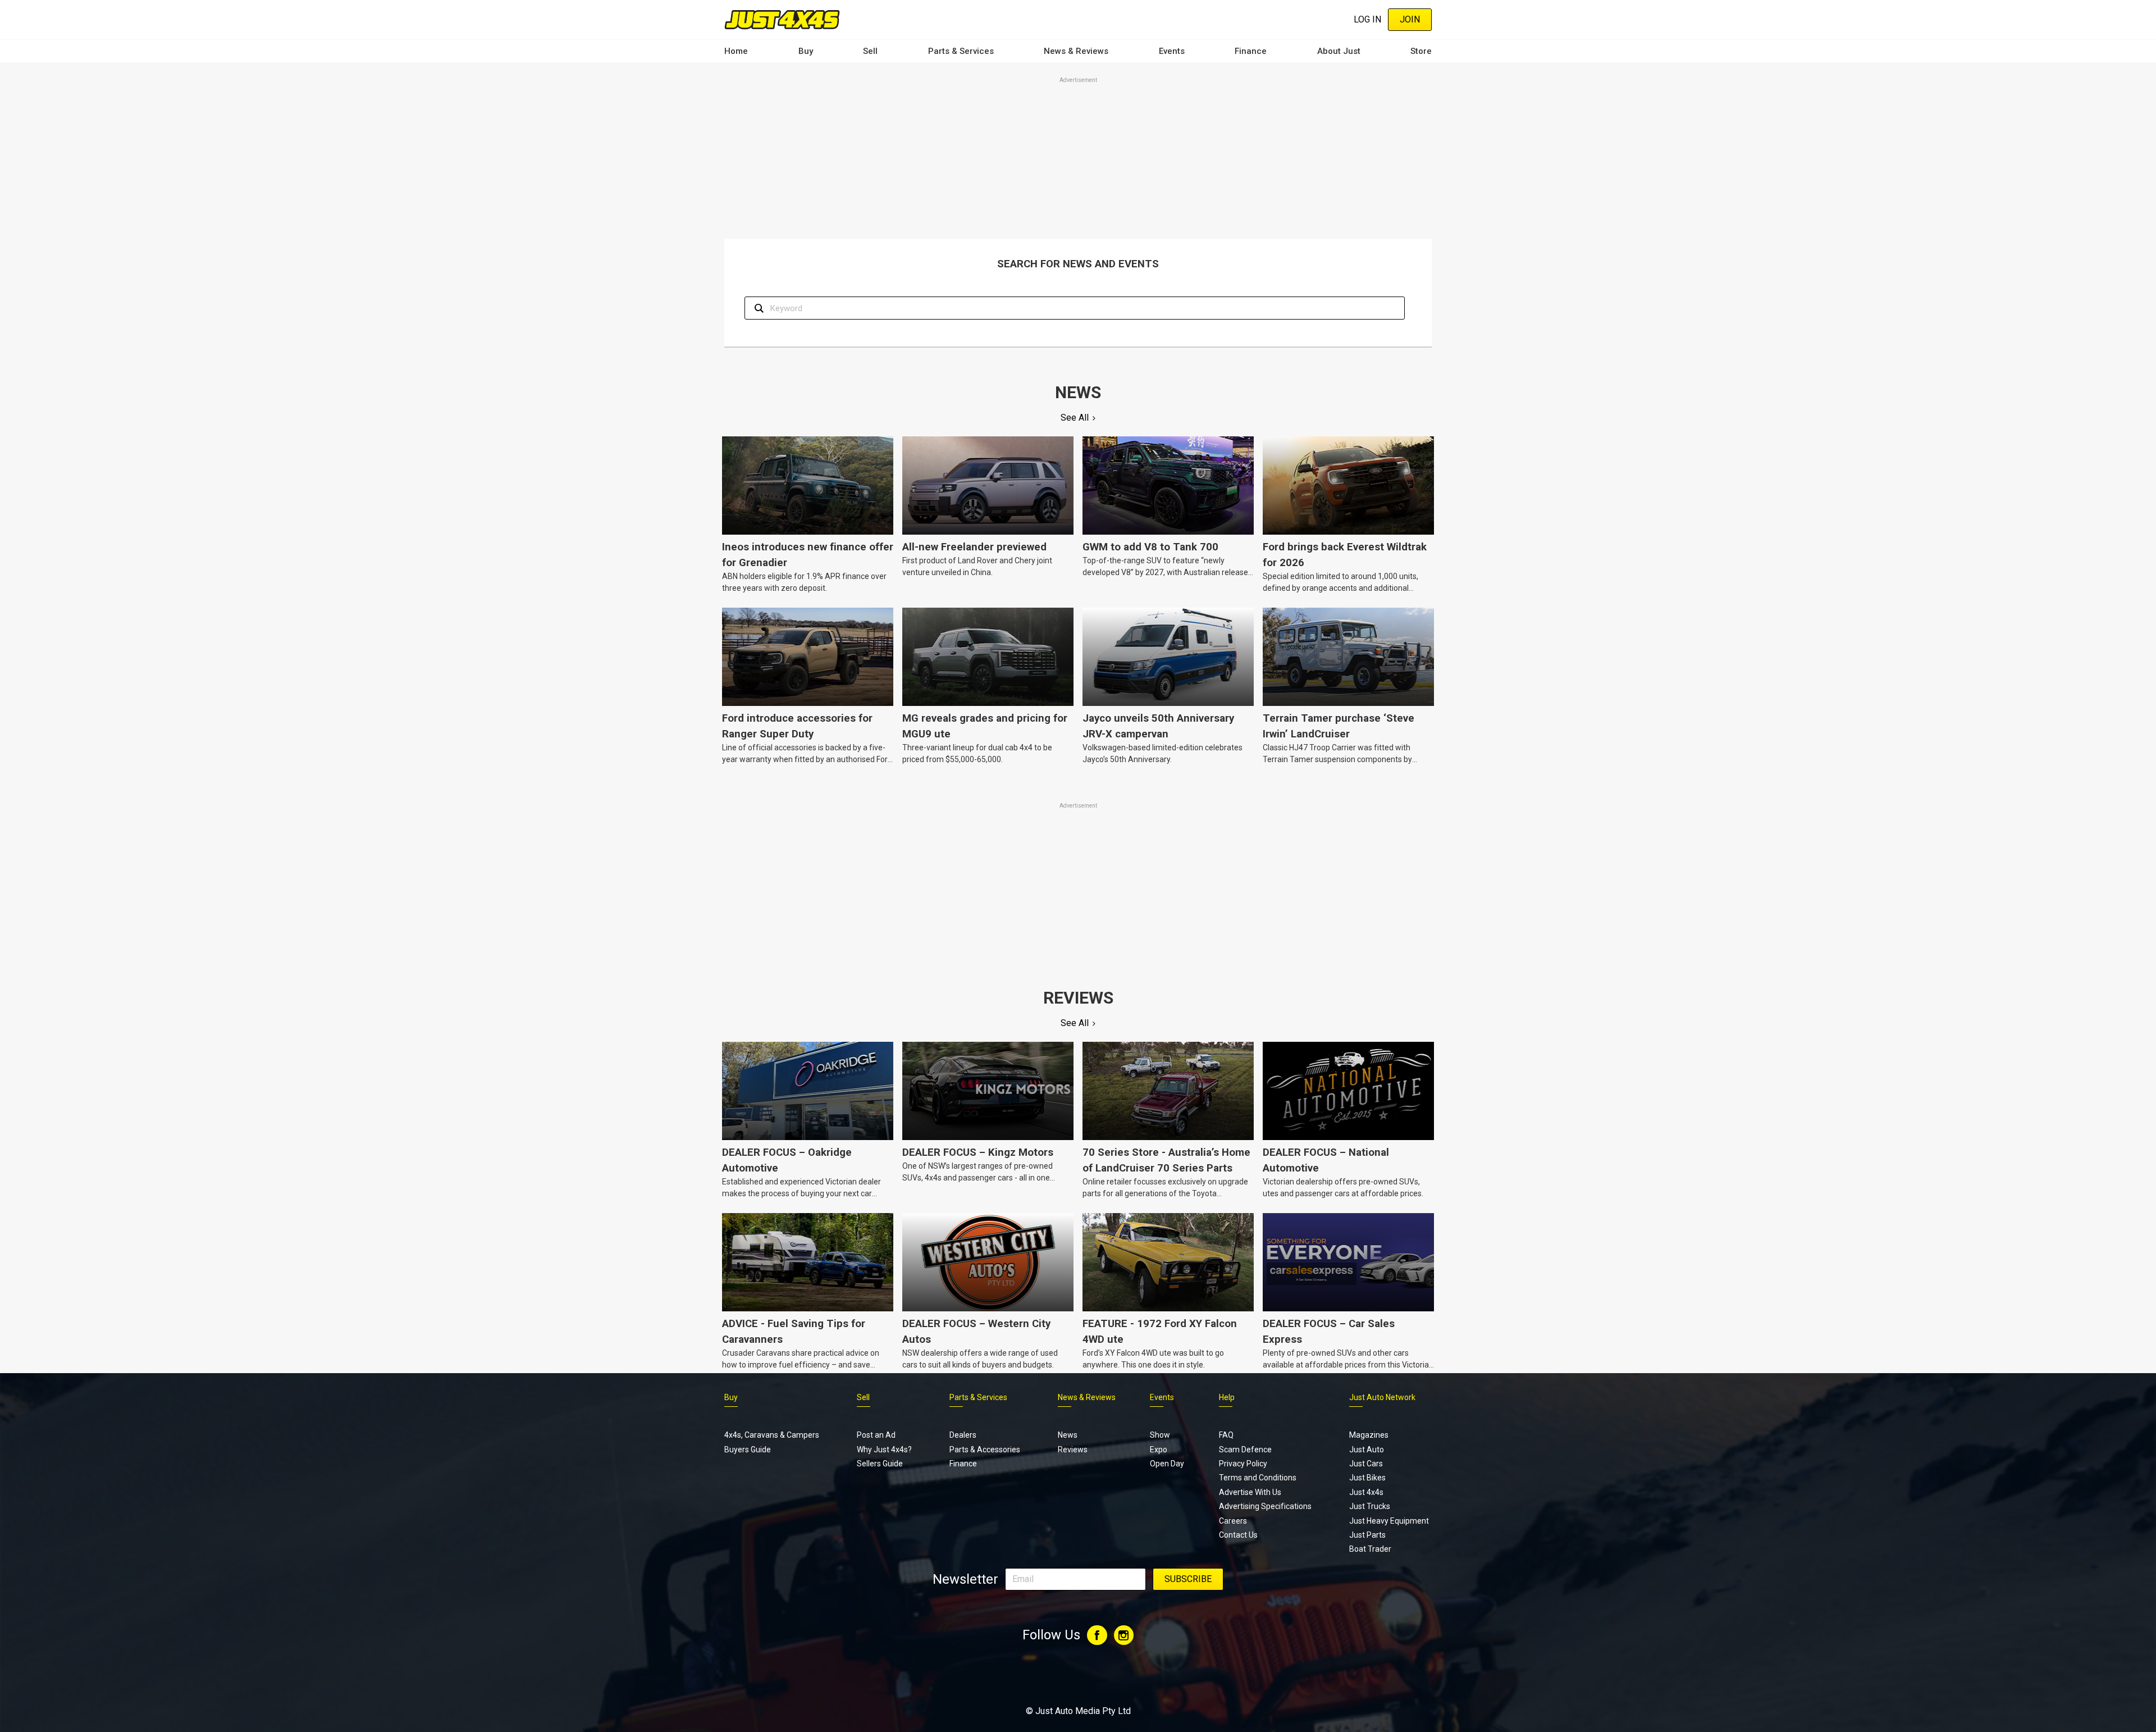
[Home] (782, 19)
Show (1160, 1435)
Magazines (1369, 1435)
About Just (1339, 51)
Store (1421, 51)
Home (736, 51)
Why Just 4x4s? (884, 1450)
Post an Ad (876, 1435)
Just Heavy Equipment (1389, 1521)
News (1068, 1435)
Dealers (963, 1435)
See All (1075, 418)
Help (1227, 1397)
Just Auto (1367, 1450)
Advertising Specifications (1265, 1506)
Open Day (1167, 1464)
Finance (1251, 51)
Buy (806, 51)
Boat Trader (1370, 1549)
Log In (1367, 19)
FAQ (1226, 1435)
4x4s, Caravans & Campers (772, 1435)
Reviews (1073, 1450)
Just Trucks (1370, 1506)
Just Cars (1366, 1464)
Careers (1233, 1521)
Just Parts (1367, 1535)
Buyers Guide (748, 1450)
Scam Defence (1245, 1450)
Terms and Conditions (1258, 1478)
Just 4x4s (1366, 1492)
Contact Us (1238, 1535)
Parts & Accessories (985, 1450)
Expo (1159, 1450)
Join (1410, 19)
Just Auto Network (1382, 1397)
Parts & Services (961, 51)
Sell (870, 51)
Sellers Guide (880, 1464)
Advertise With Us (1250, 1492)
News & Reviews (1076, 51)
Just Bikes (1367, 1478)
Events (1172, 51)
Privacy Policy (1243, 1464)
